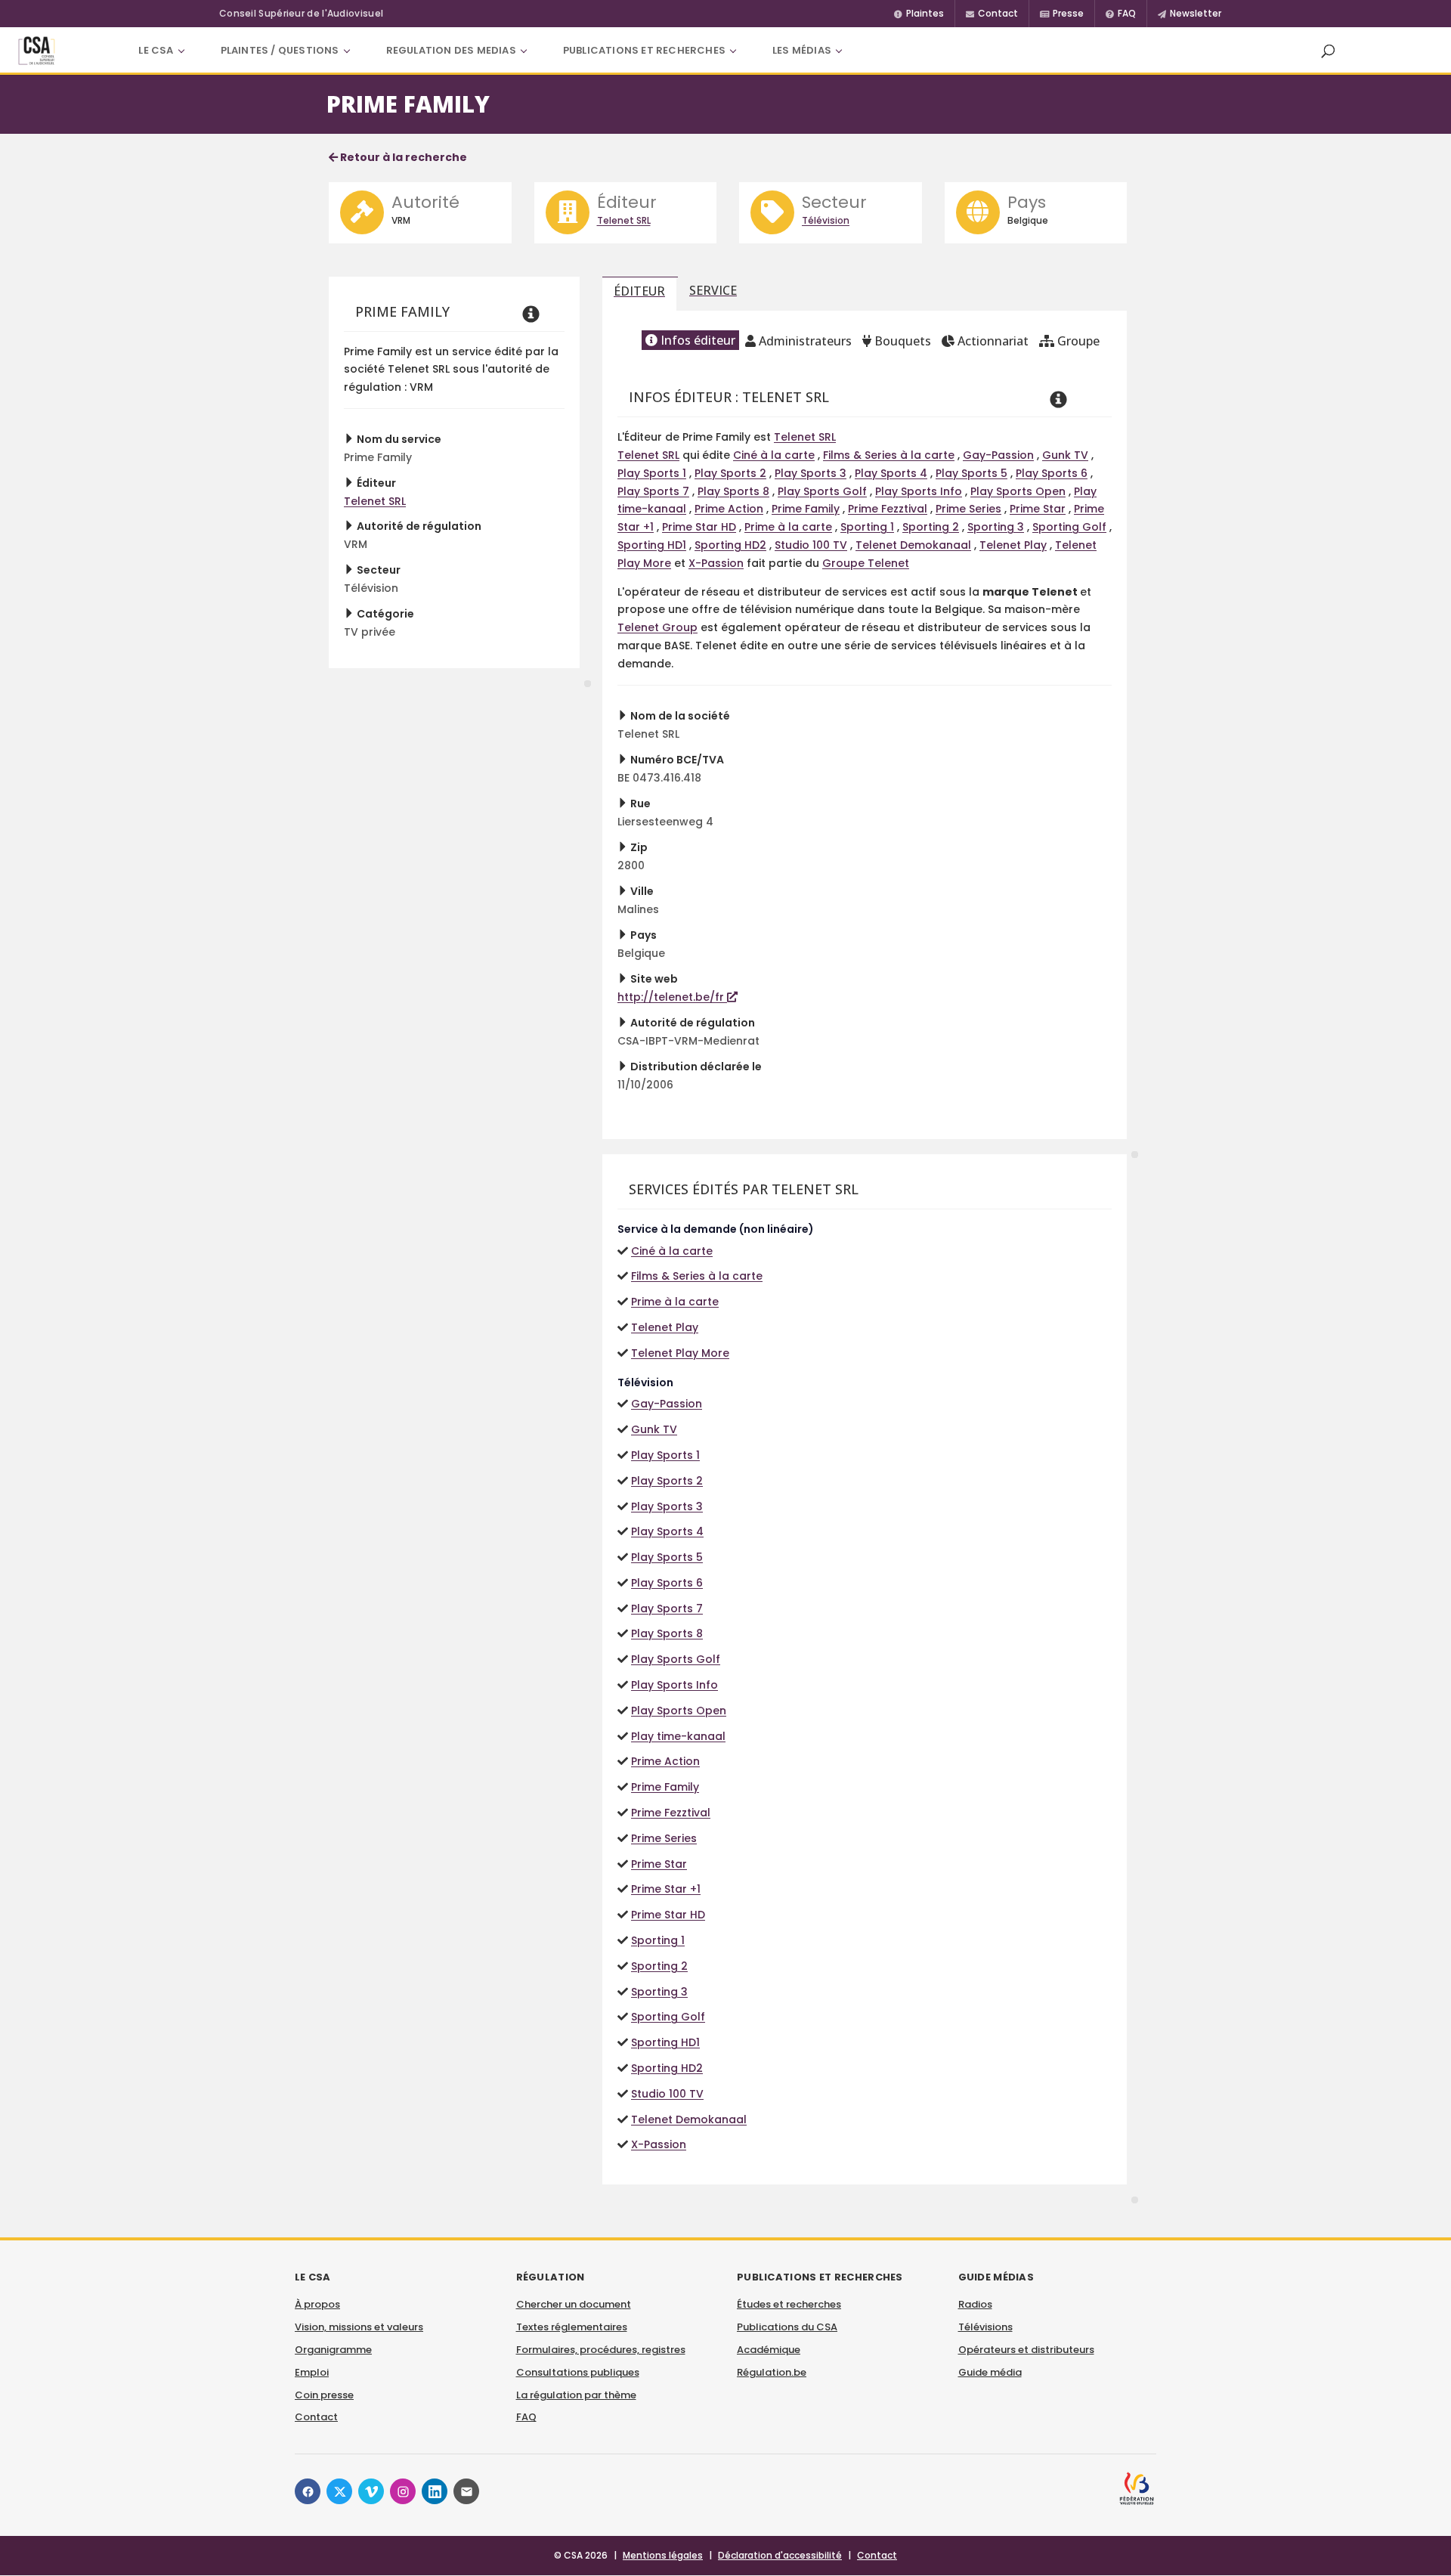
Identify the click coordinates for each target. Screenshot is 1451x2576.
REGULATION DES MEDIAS (451, 50)
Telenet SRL (624, 220)
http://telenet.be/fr (672, 997)
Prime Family (806, 509)
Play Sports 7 (653, 491)
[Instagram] (403, 2491)
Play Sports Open (1018, 491)
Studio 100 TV (811, 545)
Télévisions (985, 2327)
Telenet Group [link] (657, 627)
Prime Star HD (699, 527)
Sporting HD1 (652, 545)
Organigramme (333, 2350)
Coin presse (324, 2395)
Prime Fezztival (888, 509)
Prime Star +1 (666, 1889)
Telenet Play (1013, 545)
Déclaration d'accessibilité (780, 2555)
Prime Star (1038, 509)
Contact (316, 2417)
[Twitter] (339, 2491)
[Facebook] (308, 2491)
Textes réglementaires (572, 2327)
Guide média (990, 2372)
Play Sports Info (919, 491)
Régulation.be (772, 2372)
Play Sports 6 (1052, 473)
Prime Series (968, 509)
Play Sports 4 (891, 473)
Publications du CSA (787, 2327)
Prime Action (729, 509)
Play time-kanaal (678, 1736)
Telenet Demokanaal (913, 545)
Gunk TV (1065, 455)
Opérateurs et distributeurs (1026, 2350)
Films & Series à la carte (889, 455)
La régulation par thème (576, 2395)
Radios (975, 2304)
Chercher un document (574, 2304)
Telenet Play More (680, 1353)
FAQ (526, 2417)
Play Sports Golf (822, 491)
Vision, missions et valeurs (359, 2327)
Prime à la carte (788, 527)
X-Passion (716, 563)
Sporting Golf (1069, 527)
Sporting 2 (931, 527)
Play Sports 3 (811, 473)
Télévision (826, 220)
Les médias (802, 50)
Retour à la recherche (402, 157)
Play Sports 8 (733, 491)
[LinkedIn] (435, 2491)
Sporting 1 (867, 527)
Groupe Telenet (866, 563)
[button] (1328, 51)
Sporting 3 (996, 527)
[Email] (466, 2491)
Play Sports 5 (971, 473)
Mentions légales (663, 2555)
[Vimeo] (371, 2491)
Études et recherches (789, 2304)
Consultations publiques (578, 2372)
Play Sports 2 (730, 473)
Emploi (312, 2372)
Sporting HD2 (730, 545)
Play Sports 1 (652, 473)
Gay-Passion (998, 455)
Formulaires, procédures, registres (601, 2350)
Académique (769, 2350)
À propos (317, 2304)
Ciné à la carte (774, 455)
